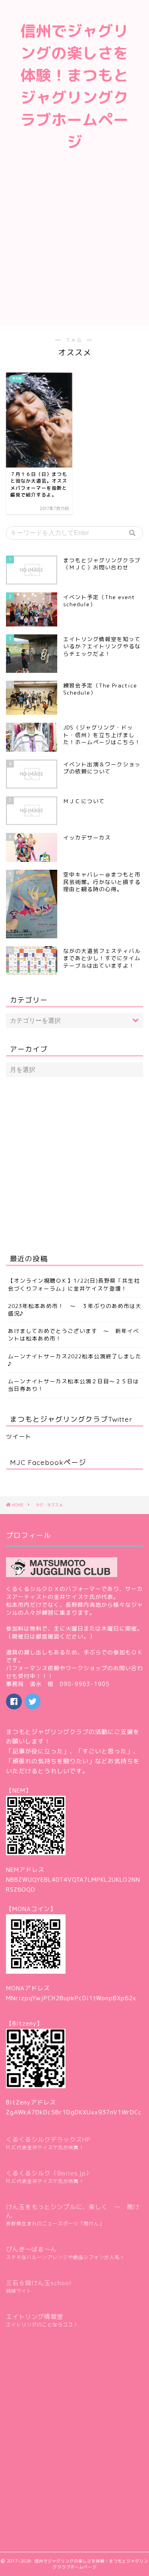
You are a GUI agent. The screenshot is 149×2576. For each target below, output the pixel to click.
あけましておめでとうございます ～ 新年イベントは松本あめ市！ (74, 1335)
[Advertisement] (74, 247)
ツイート (19, 1437)
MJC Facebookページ (48, 1462)
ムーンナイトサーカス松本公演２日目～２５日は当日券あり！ (74, 1385)
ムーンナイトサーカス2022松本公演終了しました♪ (75, 1360)
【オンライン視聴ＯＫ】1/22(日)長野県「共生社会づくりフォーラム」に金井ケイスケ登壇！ (74, 1284)
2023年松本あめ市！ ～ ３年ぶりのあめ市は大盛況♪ (75, 1310)
